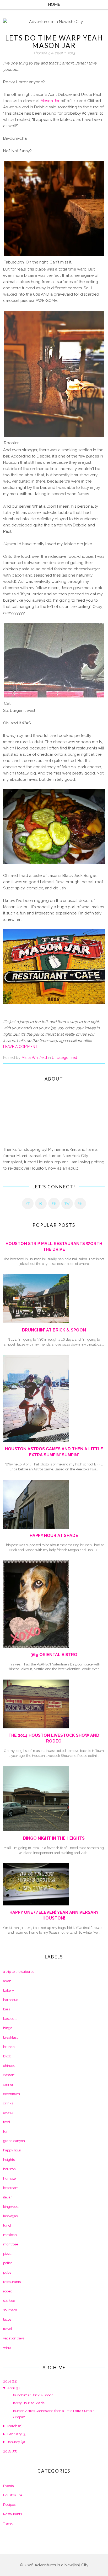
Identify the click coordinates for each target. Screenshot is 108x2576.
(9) (16, 2442)
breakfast (10, 2037)
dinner (8, 2084)
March (12, 2426)
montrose (11, 2244)
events (8, 2113)
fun (6, 2131)
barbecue (11, 2000)
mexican (10, 2235)
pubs (7, 2272)
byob (7, 2056)
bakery (9, 1990)
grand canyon (14, 2141)
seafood (9, 2301)
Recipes (9, 2505)
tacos (7, 2319)
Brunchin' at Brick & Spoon (54, 1330)
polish (8, 2263)
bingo (8, 2028)
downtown (12, 2094)
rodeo (8, 2291)
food (7, 2122)
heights (9, 2160)
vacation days (14, 2338)
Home (54, 4)
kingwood (11, 2207)
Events (8, 2486)
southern (10, 2310)
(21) (10, 2381)
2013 (7, 2451)
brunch (9, 2047)
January (14, 2442)
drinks (8, 2103)
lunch (8, 2225)
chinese (9, 2066)
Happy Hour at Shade (54, 1536)
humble (9, 2178)
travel (8, 2329)
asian (7, 1981)
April (11, 2388)
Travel (8, 2523)
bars (7, 2009)
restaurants (12, 2282)
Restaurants (12, 2514)
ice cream (11, 2188)
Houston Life (13, 2495)
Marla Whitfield (34, 1058)
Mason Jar (50, 101)
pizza (7, 2254)
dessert (9, 2075)
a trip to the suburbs (19, 1972)
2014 (7, 2381)
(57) (10, 2451)
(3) (13, 2388)
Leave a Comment (20, 1047)
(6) (15, 2426)
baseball (10, 2019)
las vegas (10, 2216)
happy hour (12, 2150)
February (15, 2434)
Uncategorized (64, 1058)
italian (8, 2197)
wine (7, 2348)
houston (9, 2169)
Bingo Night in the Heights (54, 1838)
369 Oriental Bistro (54, 1655)
